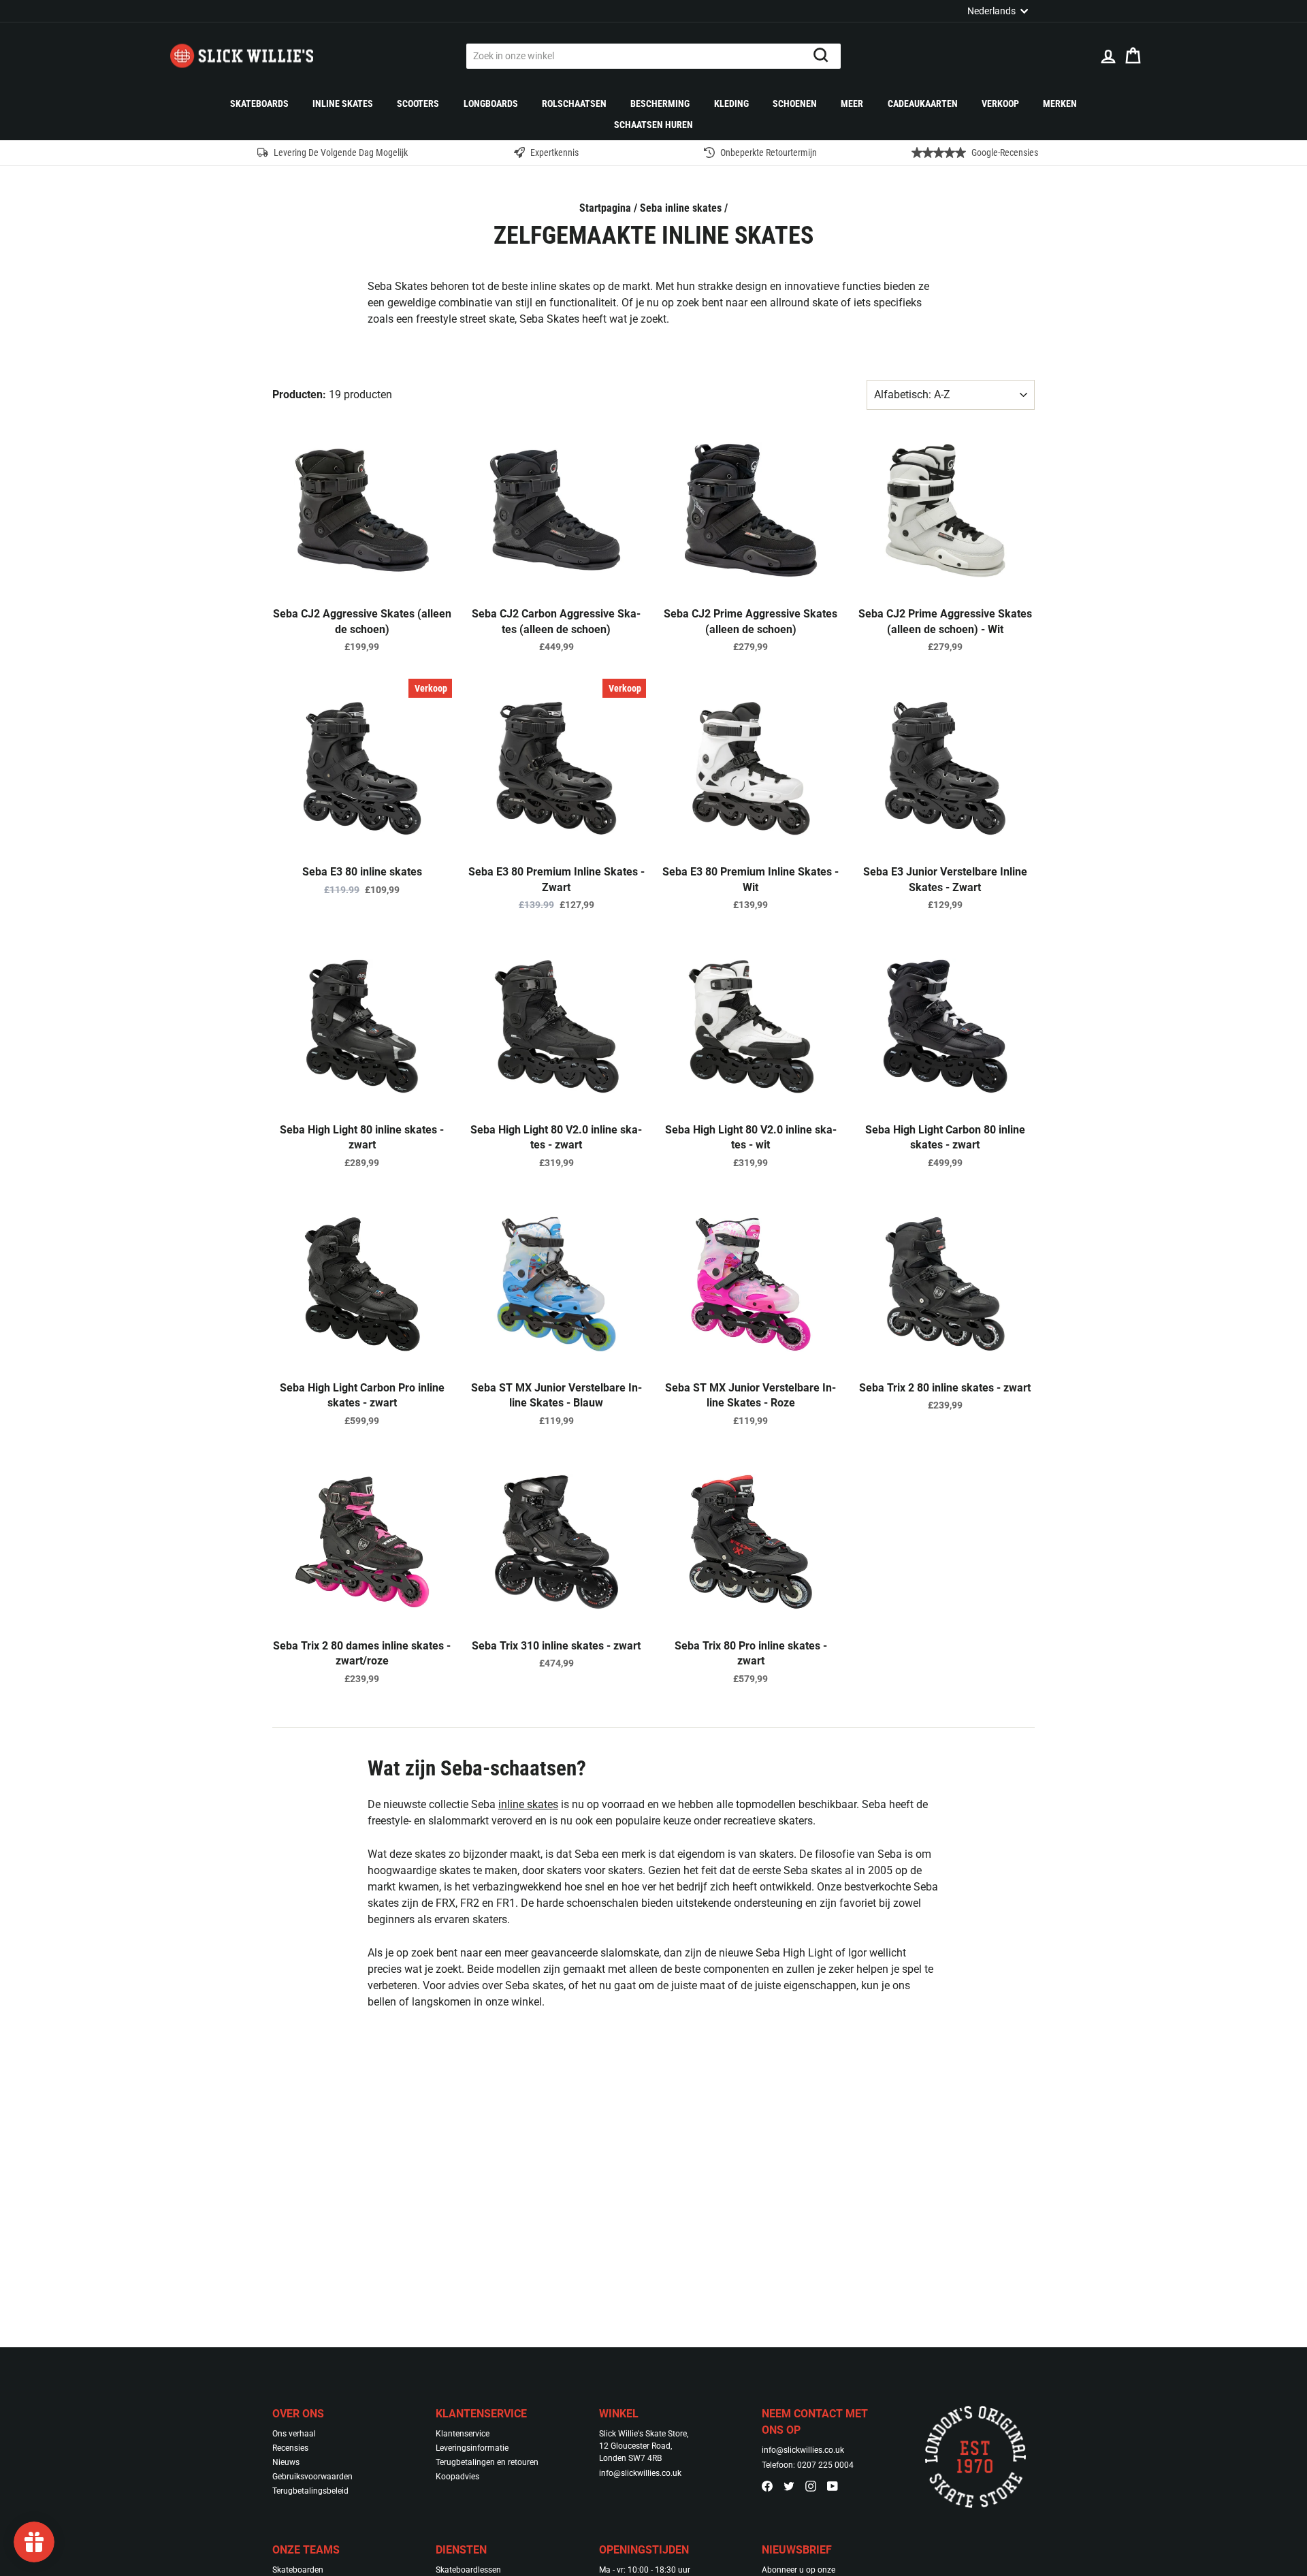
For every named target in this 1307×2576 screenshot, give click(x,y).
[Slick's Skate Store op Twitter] (789, 2485)
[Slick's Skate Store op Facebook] (767, 2485)
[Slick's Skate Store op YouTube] (833, 2485)
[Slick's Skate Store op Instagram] (811, 2485)
